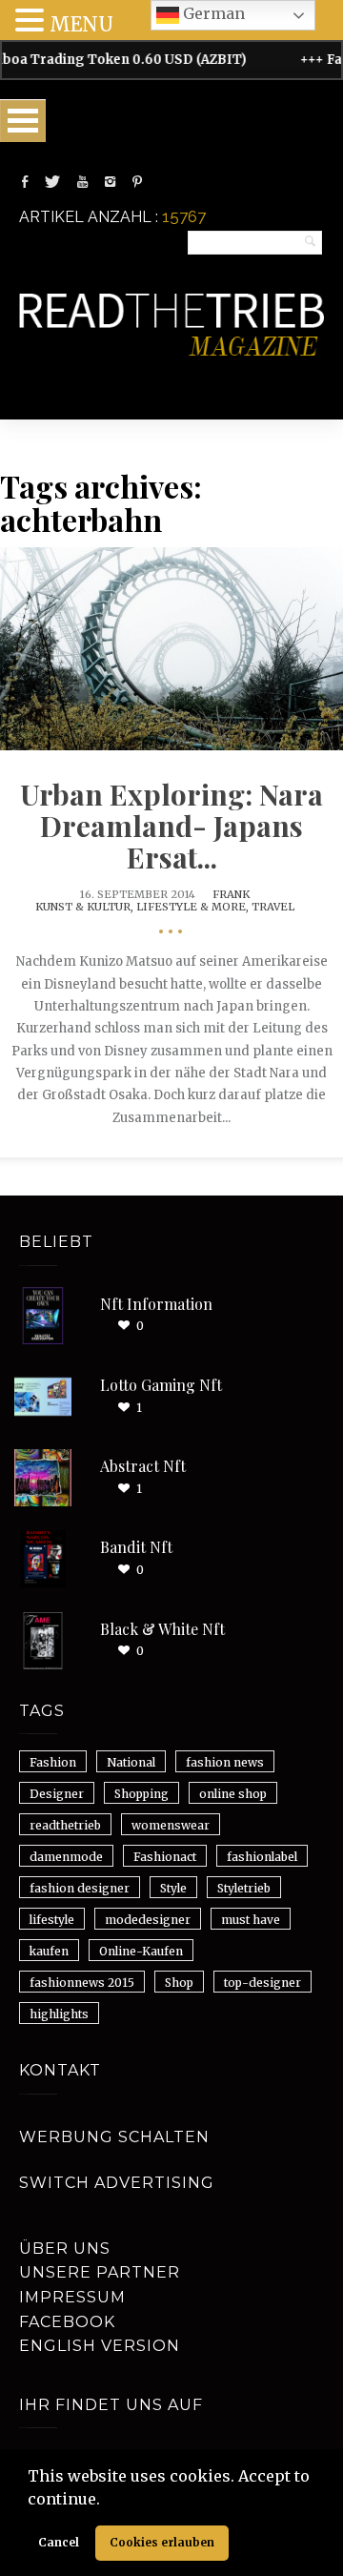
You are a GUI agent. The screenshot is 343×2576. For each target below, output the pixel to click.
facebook (67, 2322)
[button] (107, 2501)
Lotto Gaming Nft (161, 1385)
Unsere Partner (100, 2272)
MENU (81, 24)
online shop (233, 1794)
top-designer (262, 1983)
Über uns (65, 2249)
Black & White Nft (162, 1629)
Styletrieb (244, 1888)
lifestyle (52, 1920)
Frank (231, 894)
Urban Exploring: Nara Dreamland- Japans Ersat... (171, 826)
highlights (59, 2014)
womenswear (171, 1825)
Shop (179, 1983)
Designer (57, 1794)
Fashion (53, 1762)
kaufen (49, 1951)
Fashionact (165, 1857)
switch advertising (117, 2183)
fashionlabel (262, 1857)
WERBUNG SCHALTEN (114, 2137)
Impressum (72, 2297)
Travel (273, 907)
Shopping (141, 1794)
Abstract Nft (143, 1466)
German (212, 13)
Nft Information (156, 1304)
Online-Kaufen (141, 1951)
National (131, 1762)
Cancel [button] (59, 2542)
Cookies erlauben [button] (162, 2542)
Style (173, 1888)
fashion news (225, 1762)
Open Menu (23, 121)
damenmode (66, 1857)
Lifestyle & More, (194, 907)
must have (251, 1920)
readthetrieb (65, 1825)
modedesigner (148, 1920)
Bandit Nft (136, 1547)
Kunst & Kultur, (86, 907)
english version (100, 2346)
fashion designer (80, 1888)
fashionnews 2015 (82, 1983)
